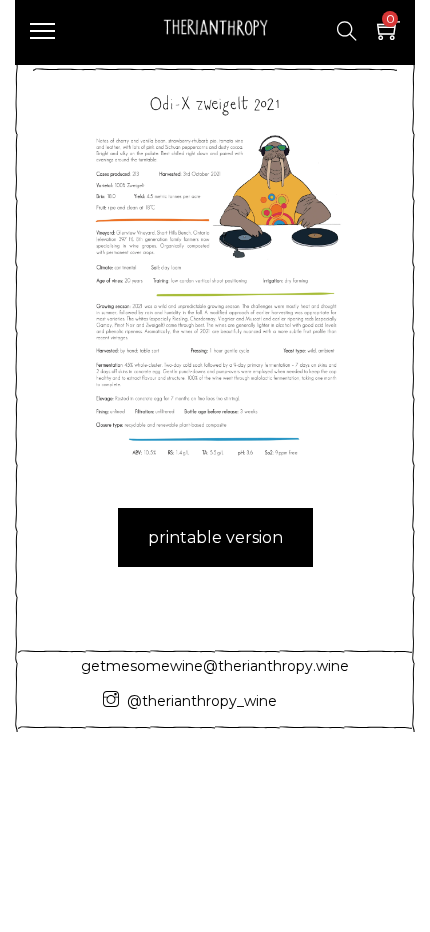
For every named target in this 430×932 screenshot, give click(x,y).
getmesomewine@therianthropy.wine (215, 666)
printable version (215, 537)
